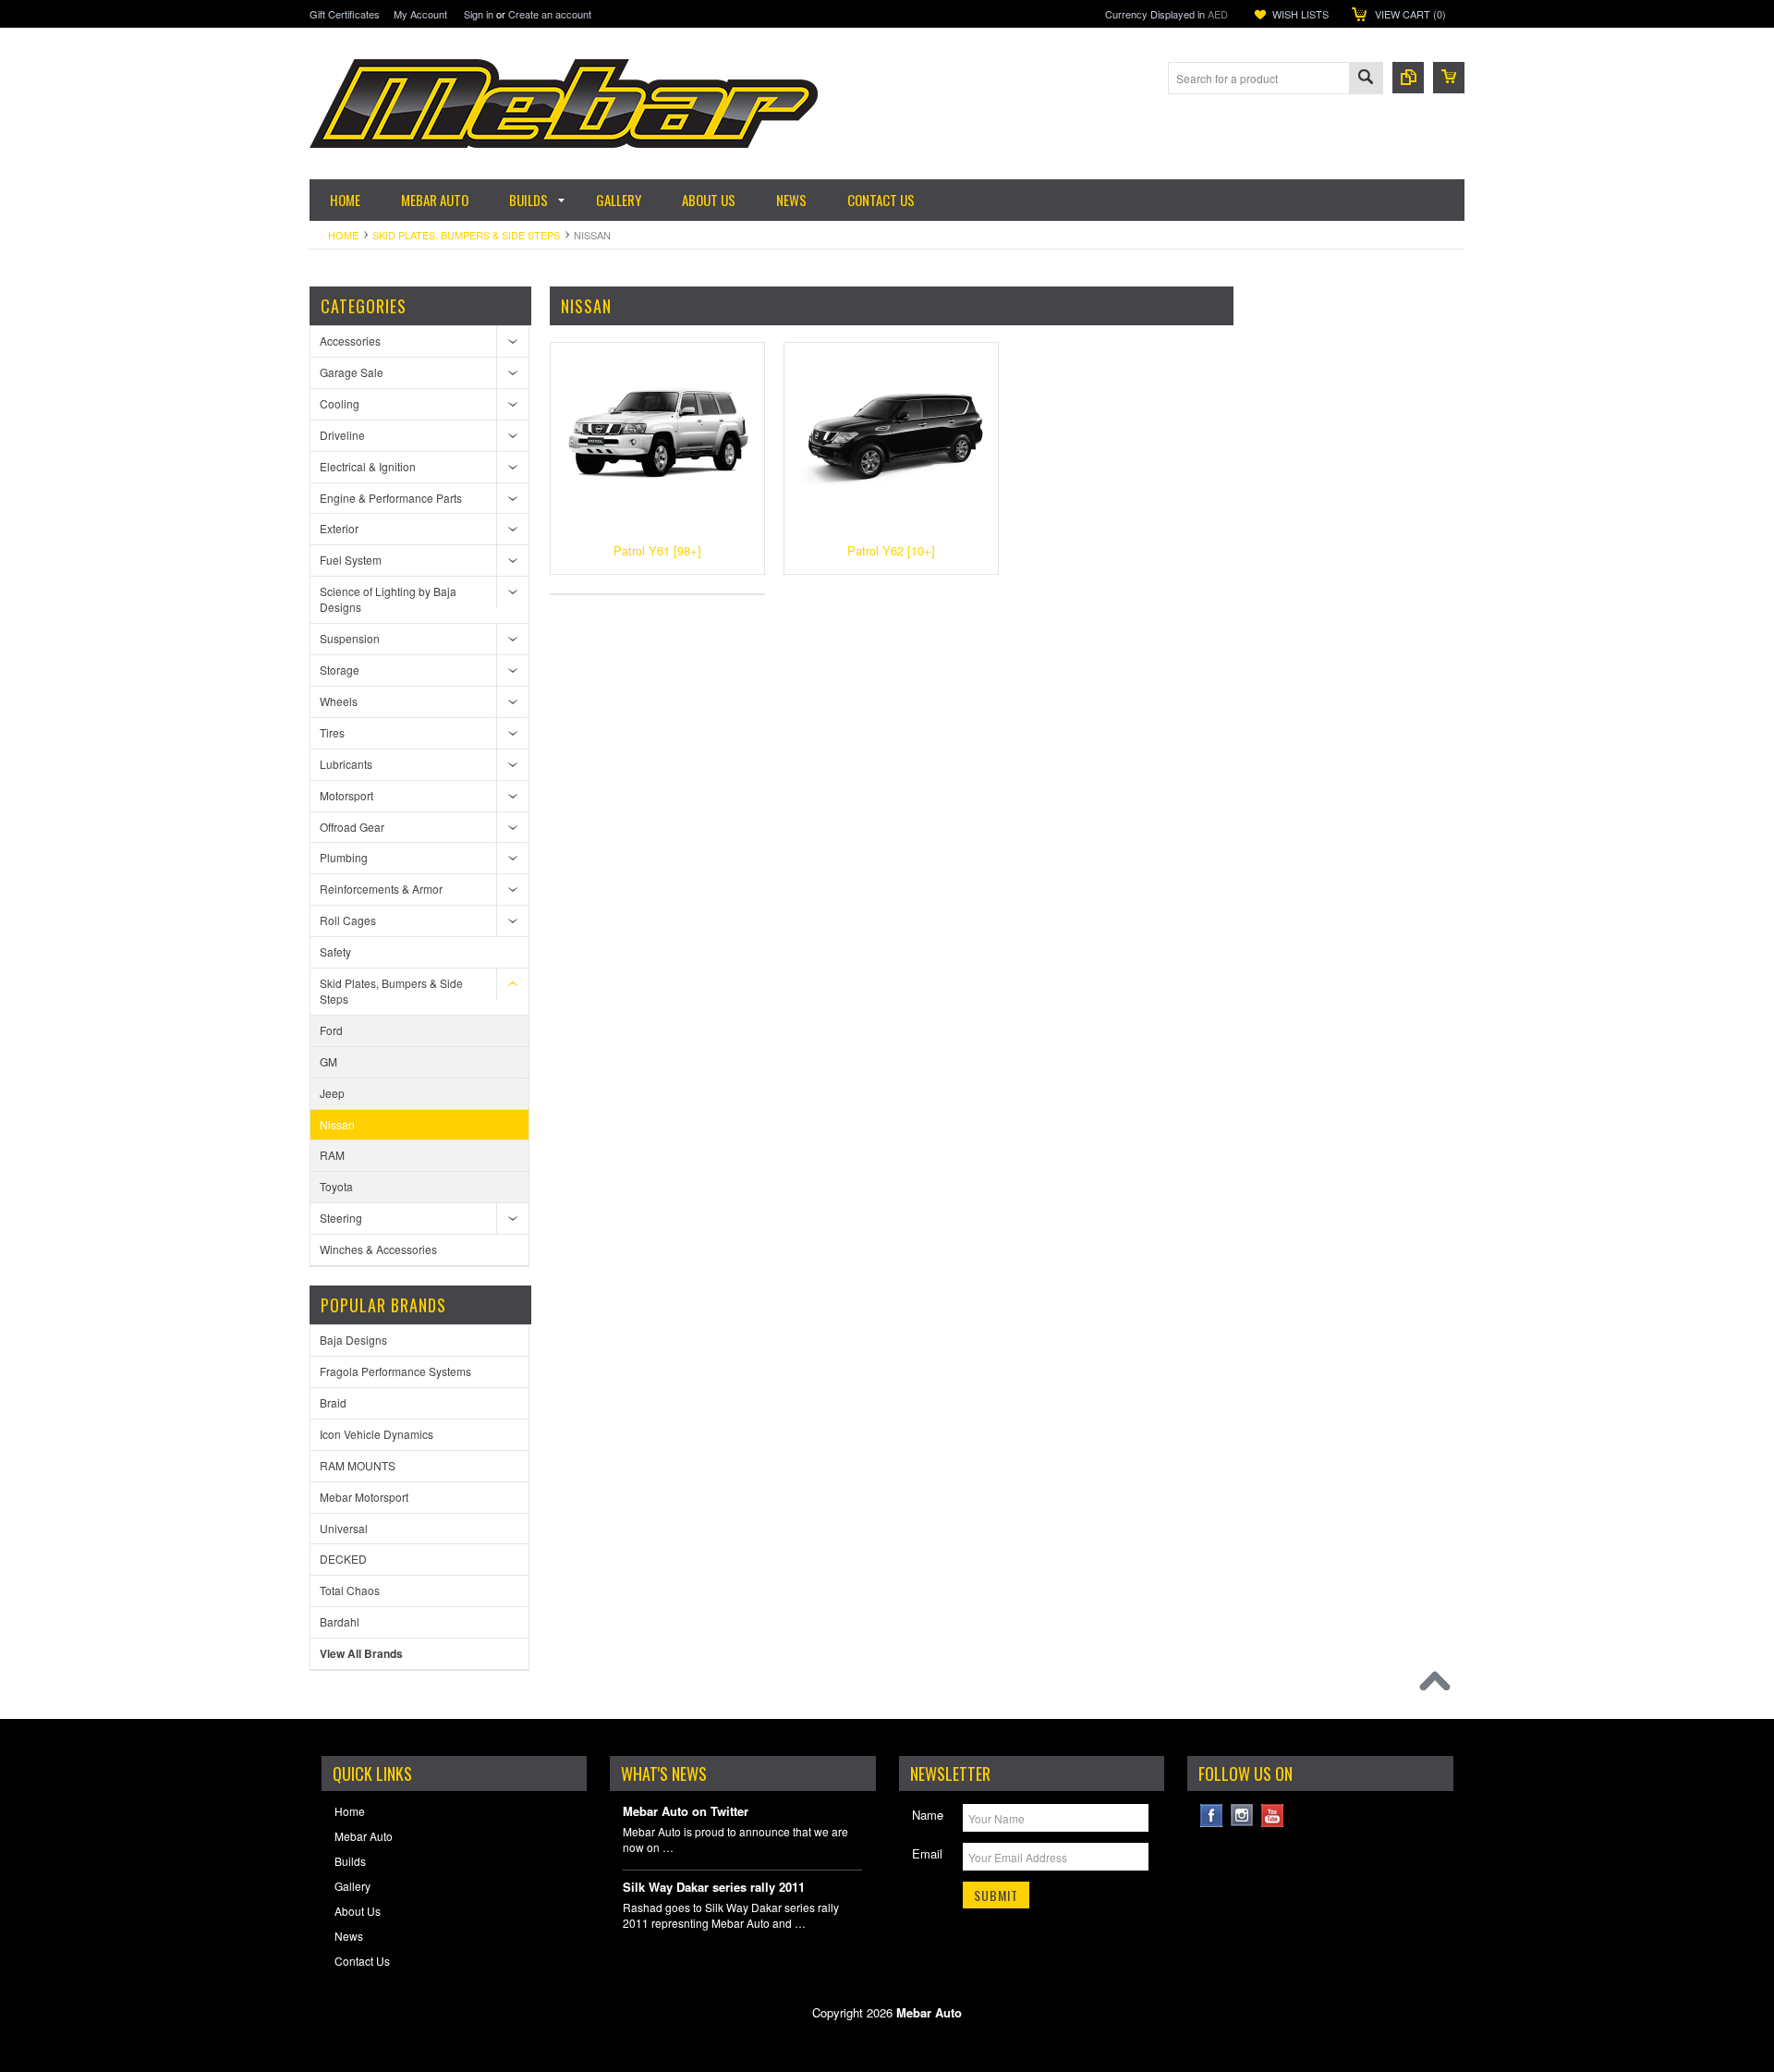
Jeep (332, 1093)
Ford (331, 1030)
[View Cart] (1449, 78)
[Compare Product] (1408, 78)
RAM (332, 1155)
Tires (332, 732)
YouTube (1273, 1816)
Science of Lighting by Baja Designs (388, 599)
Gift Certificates (345, 14)
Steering (341, 1218)
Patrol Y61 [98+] (657, 550)
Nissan (337, 1124)
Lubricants (346, 764)
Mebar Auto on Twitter (686, 1812)
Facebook (1212, 1816)
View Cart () (1410, 14)
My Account (420, 14)
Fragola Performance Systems (395, 1371)
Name (928, 1815)
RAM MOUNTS (358, 1465)
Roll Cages (348, 920)
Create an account (550, 14)
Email (927, 1853)
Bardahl (340, 1621)
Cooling (340, 403)
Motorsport (346, 795)
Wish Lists (1300, 14)
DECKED (343, 1559)
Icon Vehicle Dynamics (377, 1434)
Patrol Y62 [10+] (891, 550)
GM (328, 1061)
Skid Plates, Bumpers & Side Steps (466, 235)
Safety (335, 951)
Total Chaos (350, 1590)
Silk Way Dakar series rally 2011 (714, 1888)
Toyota (336, 1186)
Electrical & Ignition (368, 466)
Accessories (350, 341)
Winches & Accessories (378, 1249)
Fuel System (351, 560)
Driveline (342, 435)
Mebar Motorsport (364, 1497)
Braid (333, 1402)
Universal (344, 1528)
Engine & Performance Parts (391, 498)
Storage (340, 670)
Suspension (350, 638)
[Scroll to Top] (1440, 1686)
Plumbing (344, 857)
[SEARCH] (1366, 79)
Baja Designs (353, 1340)
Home (343, 235)
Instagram (1242, 1816)
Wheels (339, 701)
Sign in (479, 14)
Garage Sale (352, 372)
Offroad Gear (352, 827)
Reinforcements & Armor (381, 889)
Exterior (339, 528)
